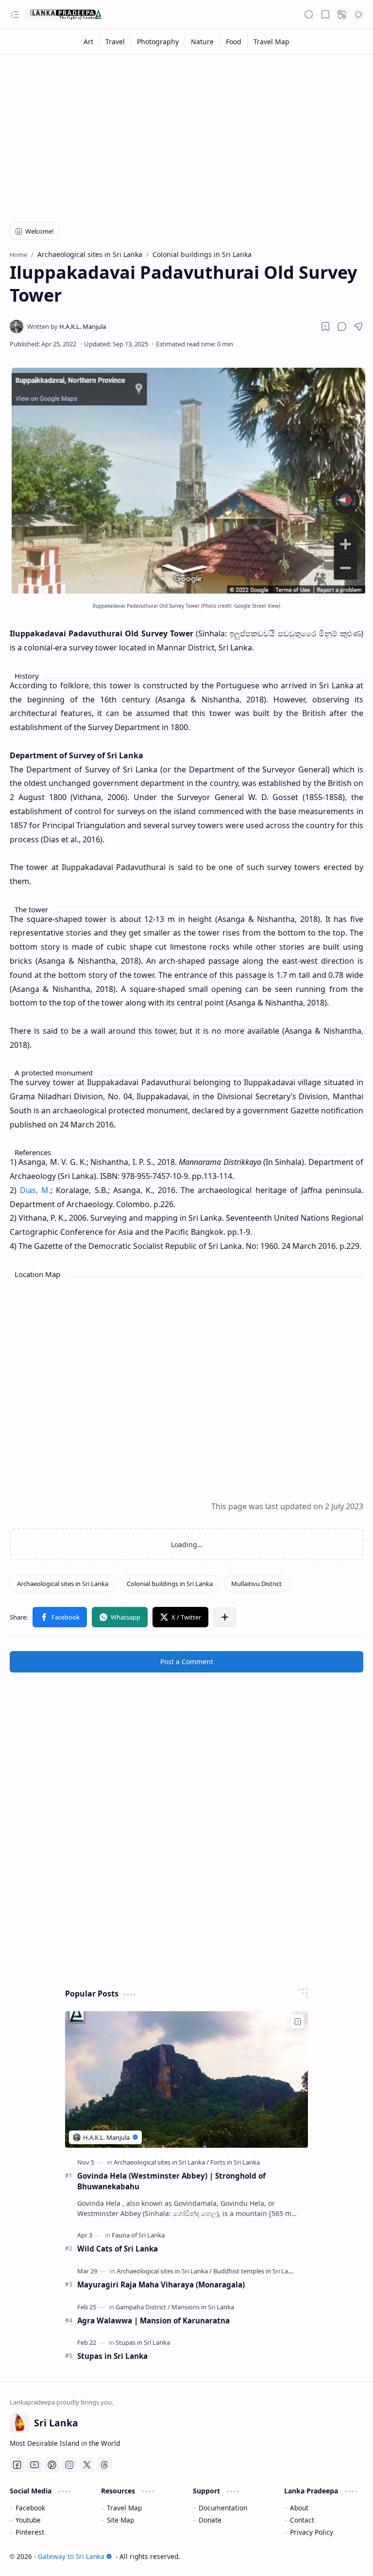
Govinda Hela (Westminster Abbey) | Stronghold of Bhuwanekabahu (171, 2181)
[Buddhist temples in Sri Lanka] (256, 2271)
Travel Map (124, 2508)
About (299, 2508)
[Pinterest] (52, 2465)
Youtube (28, 2520)
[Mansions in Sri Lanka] (203, 2307)
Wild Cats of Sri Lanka (118, 2249)
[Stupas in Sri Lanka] (143, 2342)
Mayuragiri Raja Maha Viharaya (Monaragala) (161, 2285)
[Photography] (158, 42)
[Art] (89, 42)
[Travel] (115, 42)
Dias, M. (35, 1190)
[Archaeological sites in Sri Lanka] (63, 1584)
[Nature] (203, 42)
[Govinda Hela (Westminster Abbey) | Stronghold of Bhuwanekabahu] (186, 2079)
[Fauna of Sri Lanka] (138, 2235)
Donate (210, 2520)
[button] (15, 15)
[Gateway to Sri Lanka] (63, 15)
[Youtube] (34, 2465)
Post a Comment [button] (187, 1662)
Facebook (30, 2508)
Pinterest (30, 2532)
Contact (302, 2520)
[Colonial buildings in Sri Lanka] (170, 1584)
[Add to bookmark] (298, 2022)
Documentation (223, 2508)
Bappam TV (345, 2556)
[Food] (234, 42)
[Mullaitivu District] (256, 1584)
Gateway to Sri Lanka (71, 2556)
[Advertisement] (186, 132)
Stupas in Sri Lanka (112, 2356)
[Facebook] (17, 2465)
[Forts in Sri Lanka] (235, 2162)
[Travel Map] (271, 42)
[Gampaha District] (143, 2307)
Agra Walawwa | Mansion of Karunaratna (153, 2320)
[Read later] (325, 326)
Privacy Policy (312, 2532)
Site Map (120, 2520)
